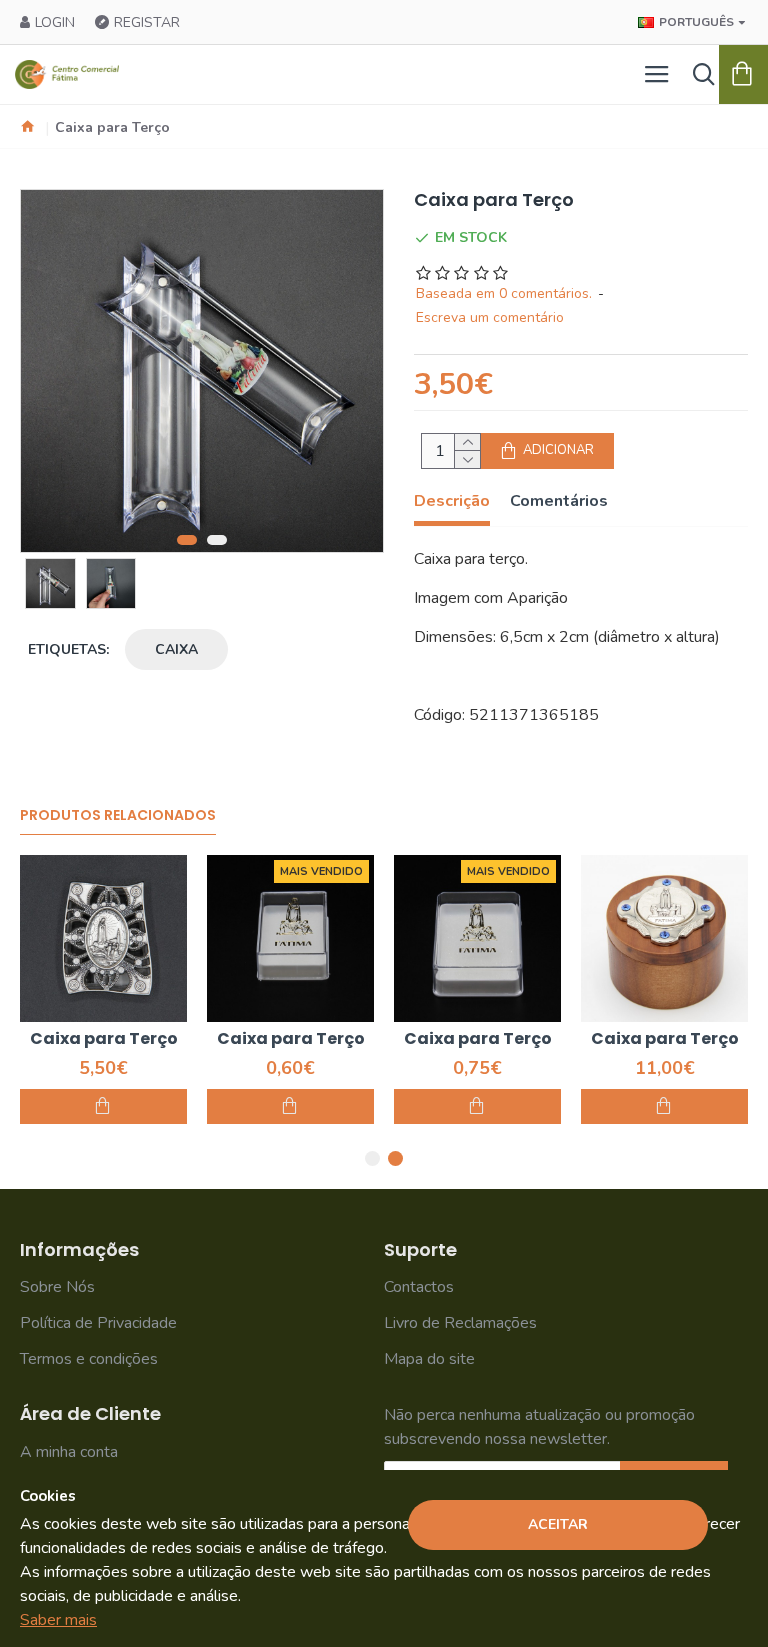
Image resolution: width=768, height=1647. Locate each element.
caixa (176, 649)
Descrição (452, 501)
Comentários (559, 501)
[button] (187, 540)
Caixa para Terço (231, 1039)
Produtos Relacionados (118, 816)
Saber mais (58, 1620)
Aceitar (558, 1524)
